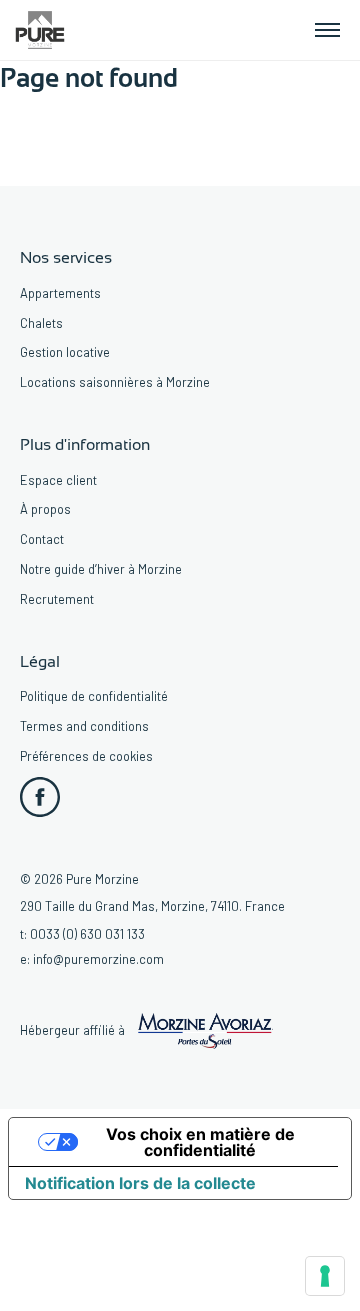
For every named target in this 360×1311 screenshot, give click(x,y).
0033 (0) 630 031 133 (87, 934)
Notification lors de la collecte (140, 1183)
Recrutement (57, 599)
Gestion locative (65, 352)
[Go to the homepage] (40, 27)
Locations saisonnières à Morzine (115, 382)
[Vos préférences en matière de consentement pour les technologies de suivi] (325, 1276)
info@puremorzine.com (98, 959)
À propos (45, 509)
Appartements (60, 293)
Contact (42, 539)
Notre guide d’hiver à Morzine (101, 569)
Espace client (58, 480)
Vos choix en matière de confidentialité (200, 1142)
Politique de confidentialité (94, 696)
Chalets (41, 323)
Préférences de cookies (86, 756)
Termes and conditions (84, 726)
